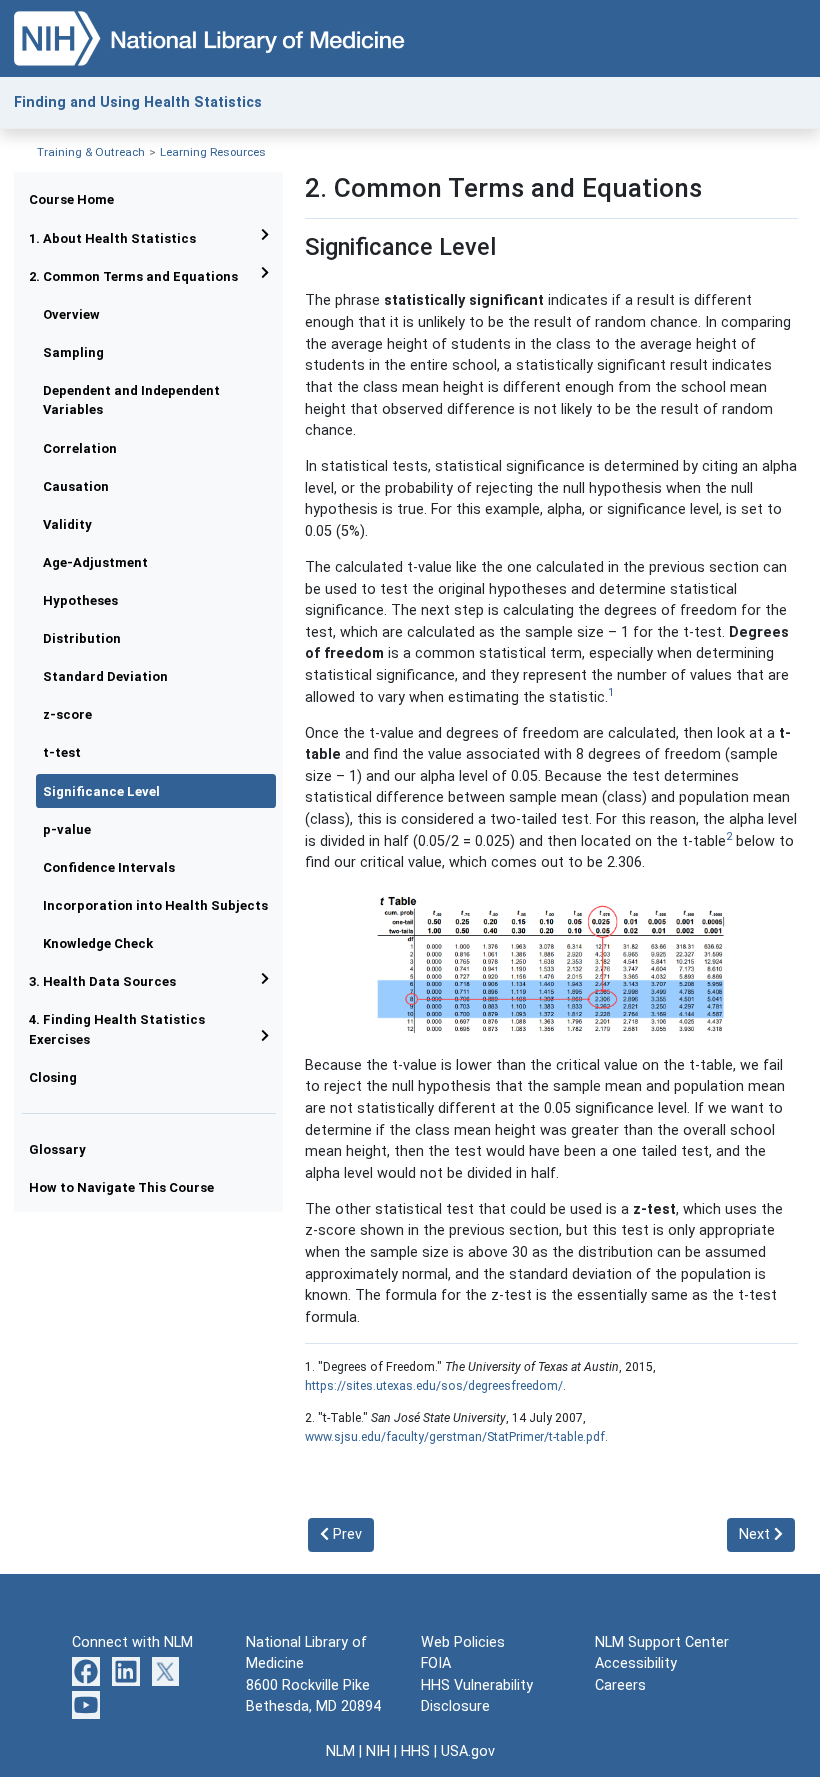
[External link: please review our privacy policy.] (86, 1671)
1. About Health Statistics (112, 238)
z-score (67, 714)
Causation (76, 486)
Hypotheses (80, 600)
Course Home (71, 199)
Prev (345, 1534)
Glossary (57, 1149)
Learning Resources (213, 152)
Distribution (82, 638)
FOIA (436, 1663)
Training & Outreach (91, 152)
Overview (71, 314)
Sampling (73, 352)
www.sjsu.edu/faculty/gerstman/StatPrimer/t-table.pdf (455, 1437)
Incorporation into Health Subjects (155, 905)
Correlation (80, 448)
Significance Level (101, 791)
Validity (67, 524)
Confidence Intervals (109, 867)
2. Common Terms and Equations (133, 276)
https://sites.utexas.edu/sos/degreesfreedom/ (434, 1386)
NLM (340, 1751)
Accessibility (636, 1663)
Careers (620, 1685)
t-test (62, 752)
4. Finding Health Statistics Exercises (117, 1029)
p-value (67, 829)
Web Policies (463, 1642)
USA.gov (468, 1751)
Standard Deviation (105, 676)
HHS (415, 1751)
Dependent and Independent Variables (131, 400)
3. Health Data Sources (102, 981)
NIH (378, 1751)
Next (756, 1534)
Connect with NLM (132, 1642)
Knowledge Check (98, 943)
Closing (53, 1077)
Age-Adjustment (95, 562)
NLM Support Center (662, 1642)
